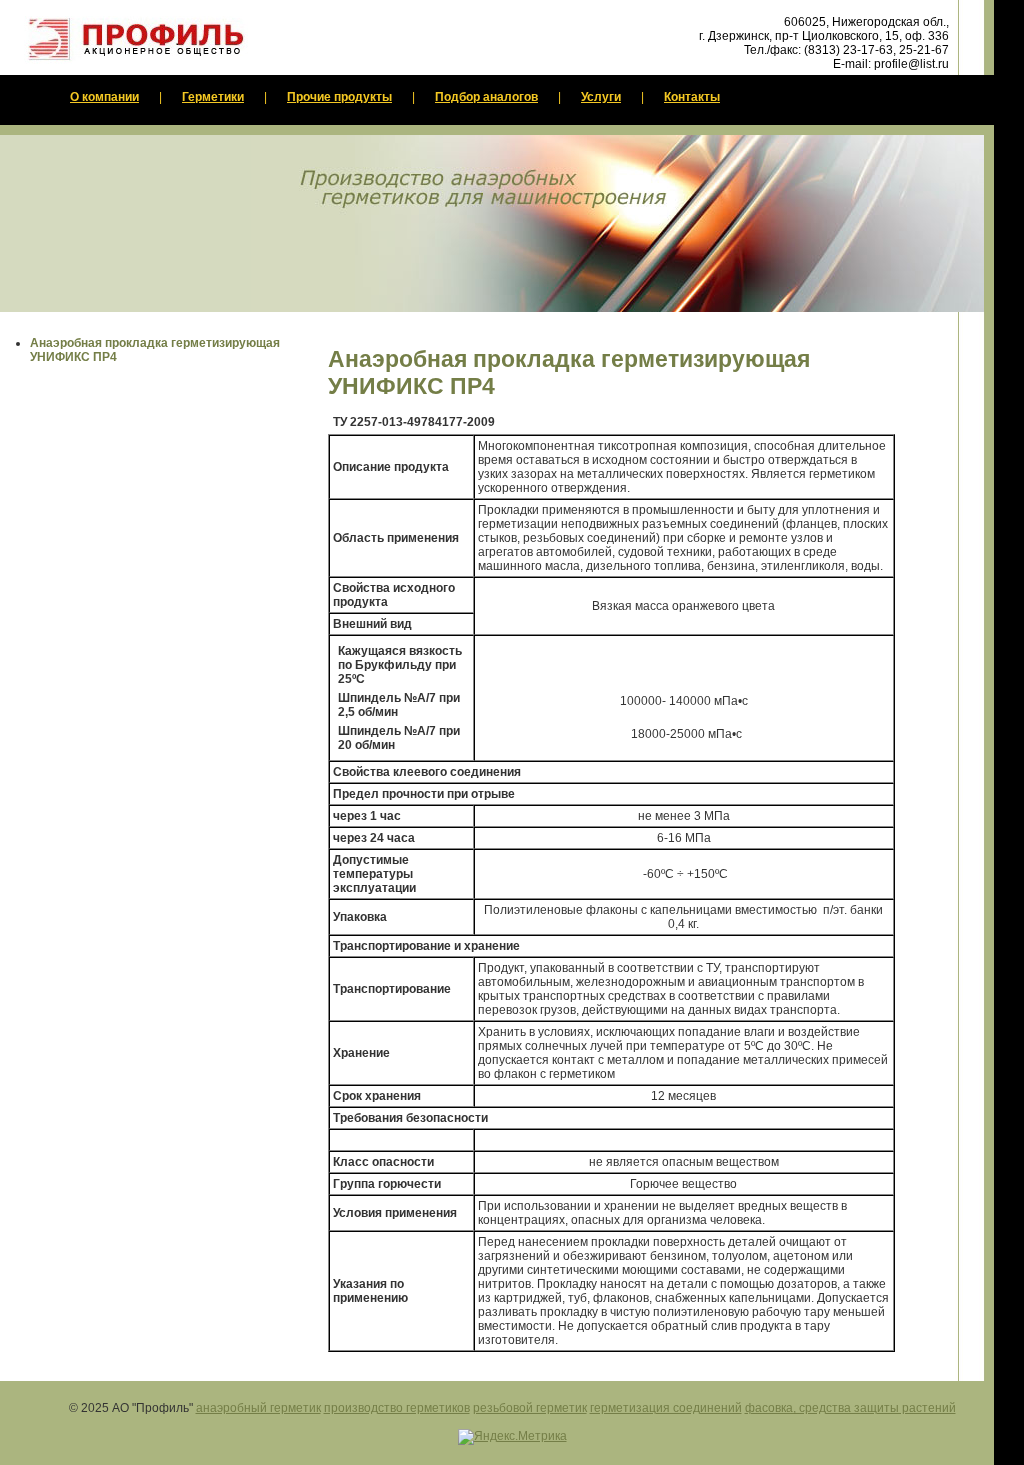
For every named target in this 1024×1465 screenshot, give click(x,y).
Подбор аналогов (486, 97)
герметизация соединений (666, 1408)
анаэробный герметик (258, 1408)
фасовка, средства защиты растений (850, 1408)
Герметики (213, 97)
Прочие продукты (339, 97)
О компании (104, 97)
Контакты (692, 97)
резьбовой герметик (530, 1408)
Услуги (601, 97)
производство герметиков (397, 1408)
